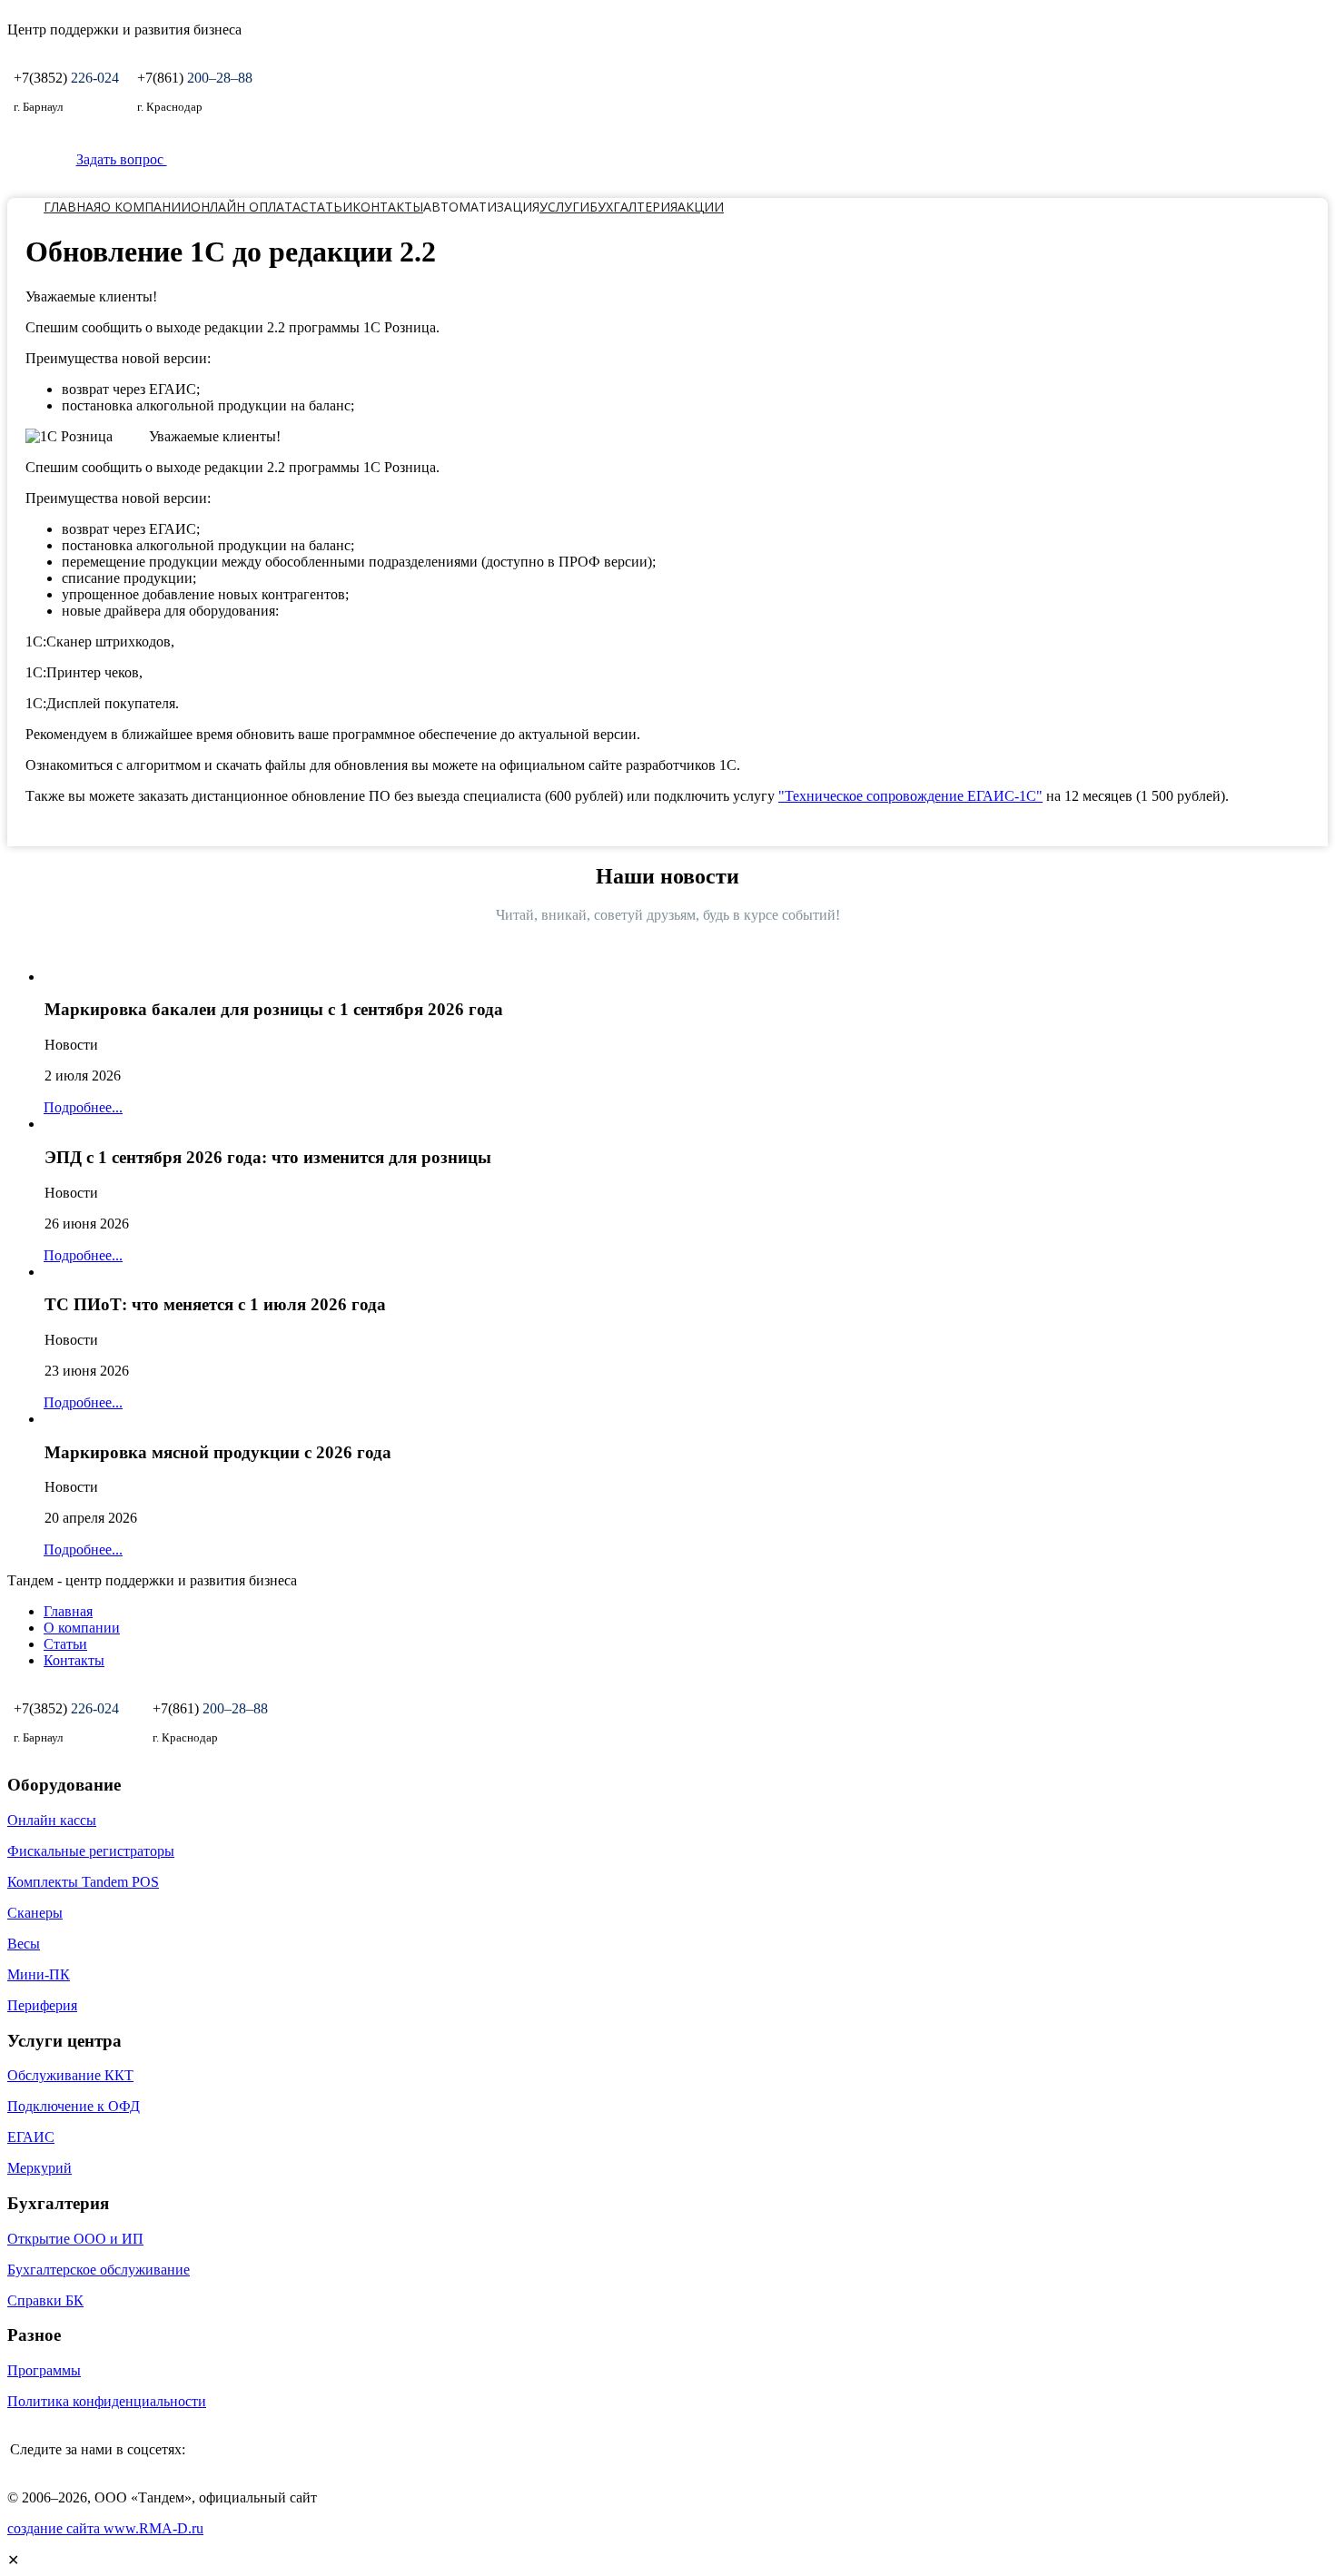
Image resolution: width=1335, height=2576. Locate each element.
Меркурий (40, 2168)
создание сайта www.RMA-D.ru (105, 2528)
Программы (44, 2370)
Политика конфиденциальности (107, 2401)
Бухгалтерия (633, 207)
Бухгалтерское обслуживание (99, 2270)
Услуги (564, 207)
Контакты (388, 207)
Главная (72, 207)
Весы (24, 1944)
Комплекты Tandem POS (83, 1882)
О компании (146, 207)
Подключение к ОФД (74, 2106)
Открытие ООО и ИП (75, 2239)
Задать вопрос (122, 159)
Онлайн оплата (246, 207)
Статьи (326, 207)
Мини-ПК (39, 1974)
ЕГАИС (31, 2137)
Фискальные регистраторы (91, 1851)
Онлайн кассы (52, 1820)
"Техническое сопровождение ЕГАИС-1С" (910, 796)
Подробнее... (83, 1107)
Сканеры (35, 1913)
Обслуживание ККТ (70, 2075)
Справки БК (45, 2300)
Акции (701, 207)
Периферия (42, 2005)
